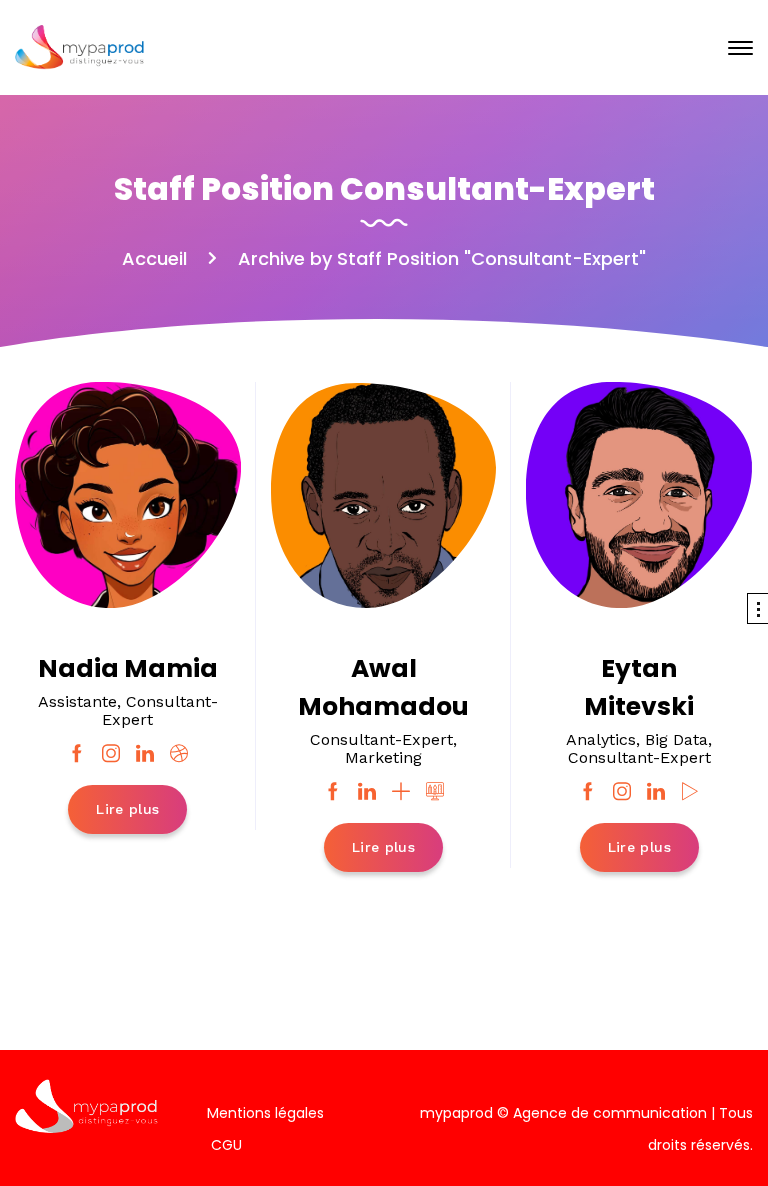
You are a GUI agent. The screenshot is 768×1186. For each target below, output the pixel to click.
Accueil (154, 258)
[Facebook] (77, 754)
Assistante (77, 701)
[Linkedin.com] (145, 754)
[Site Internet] (435, 792)
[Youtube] (690, 792)
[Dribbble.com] (179, 754)
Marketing (383, 757)
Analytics (601, 739)
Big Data (676, 739)
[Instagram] (111, 754)
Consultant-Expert (160, 710)
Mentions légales (265, 1113)
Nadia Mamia (128, 668)
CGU (226, 1145)
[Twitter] (401, 792)
